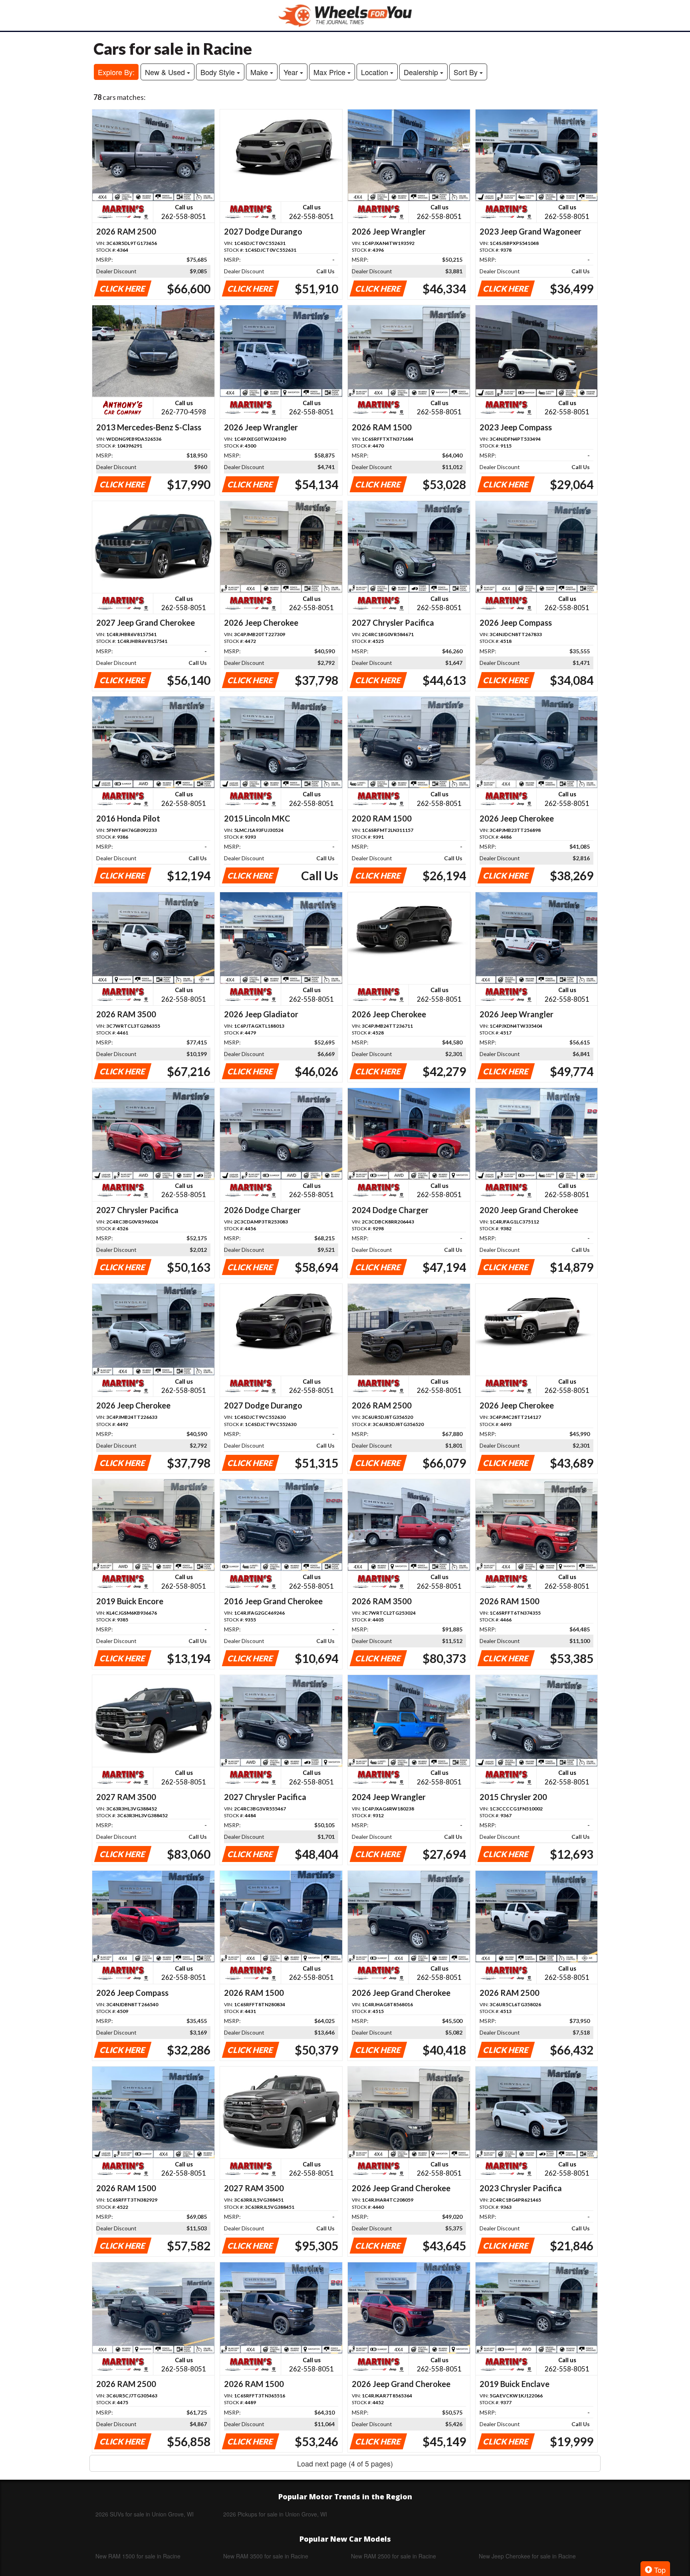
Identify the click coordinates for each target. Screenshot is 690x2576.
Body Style (219, 72)
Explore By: (116, 72)
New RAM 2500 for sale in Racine (394, 2556)
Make (260, 72)
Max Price (330, 72)
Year (292, 72)
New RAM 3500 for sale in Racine (266, 2556)
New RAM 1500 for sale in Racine (138, 2556)
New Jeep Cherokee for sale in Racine (527, 2556)
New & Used (166, 72)
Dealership (422, 72)
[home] (345, 15)
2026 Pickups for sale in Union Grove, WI (275, 2514)
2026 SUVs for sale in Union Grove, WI (145, 2514)
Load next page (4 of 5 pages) (345, 2463)
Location (376, 72)
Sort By (467, 72)
